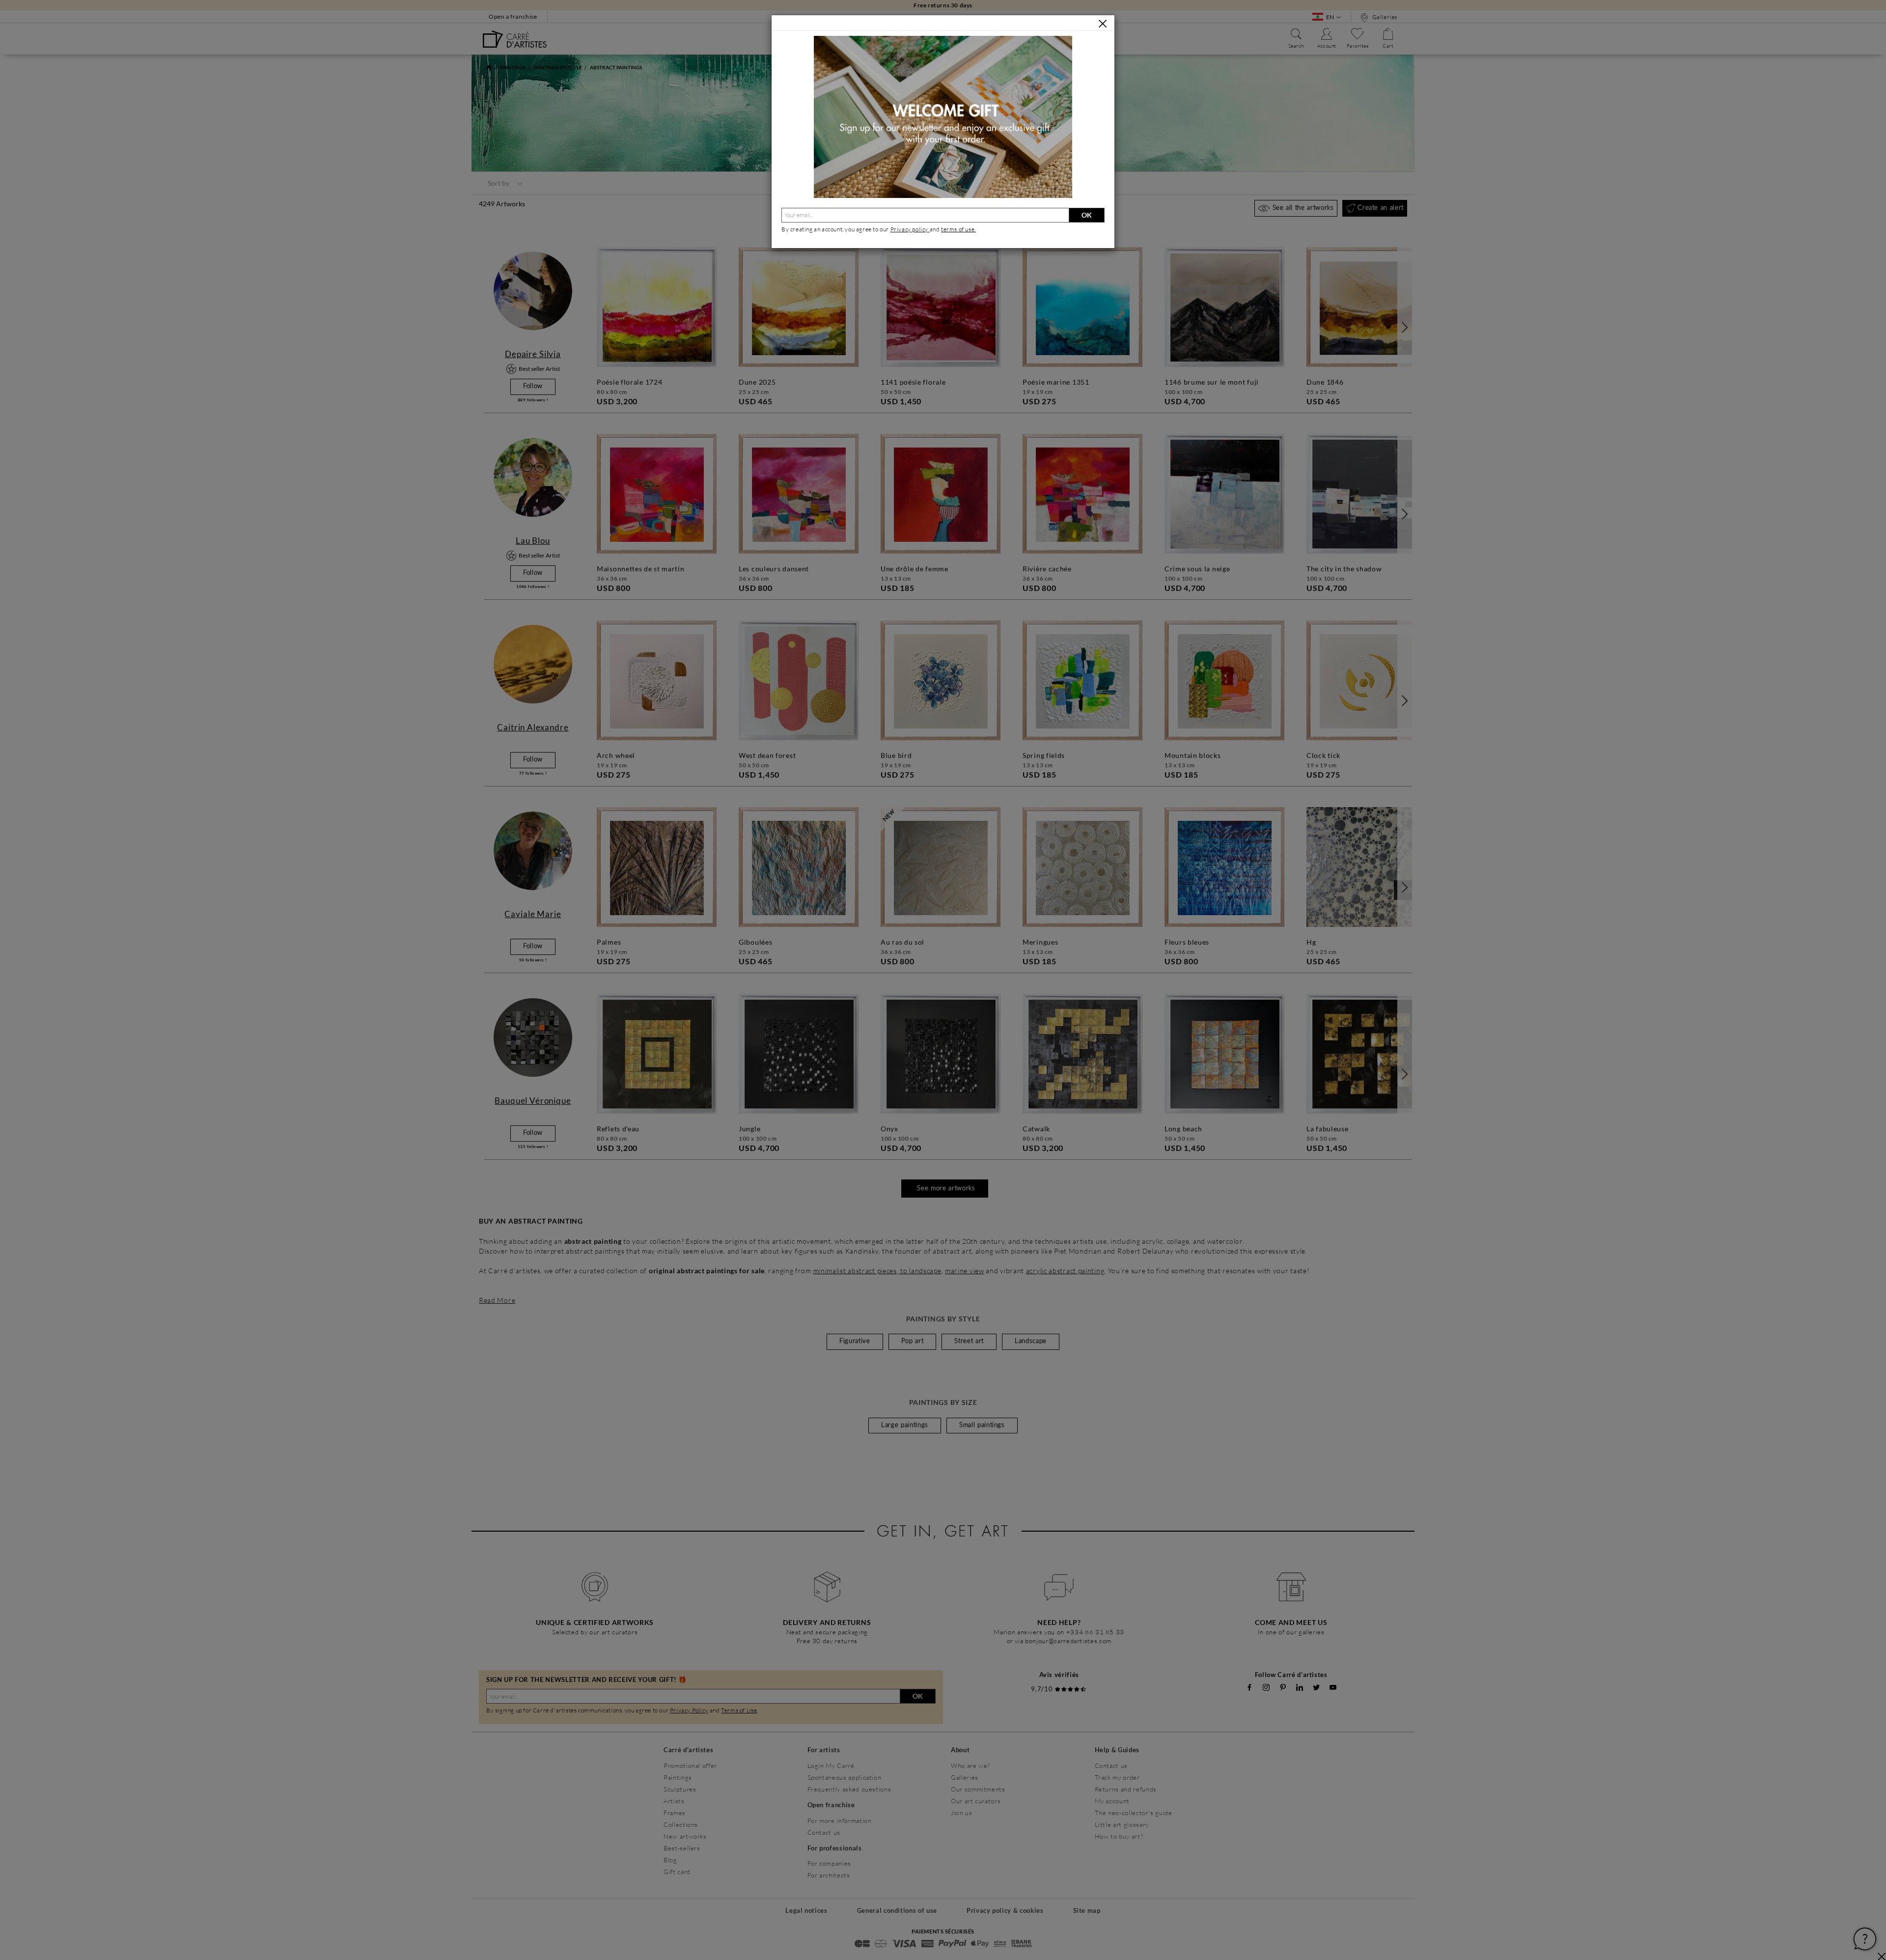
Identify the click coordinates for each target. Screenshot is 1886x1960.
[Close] (1103, 24)
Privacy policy (910, 229)
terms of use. (958, 229)
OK (1087, 215)
